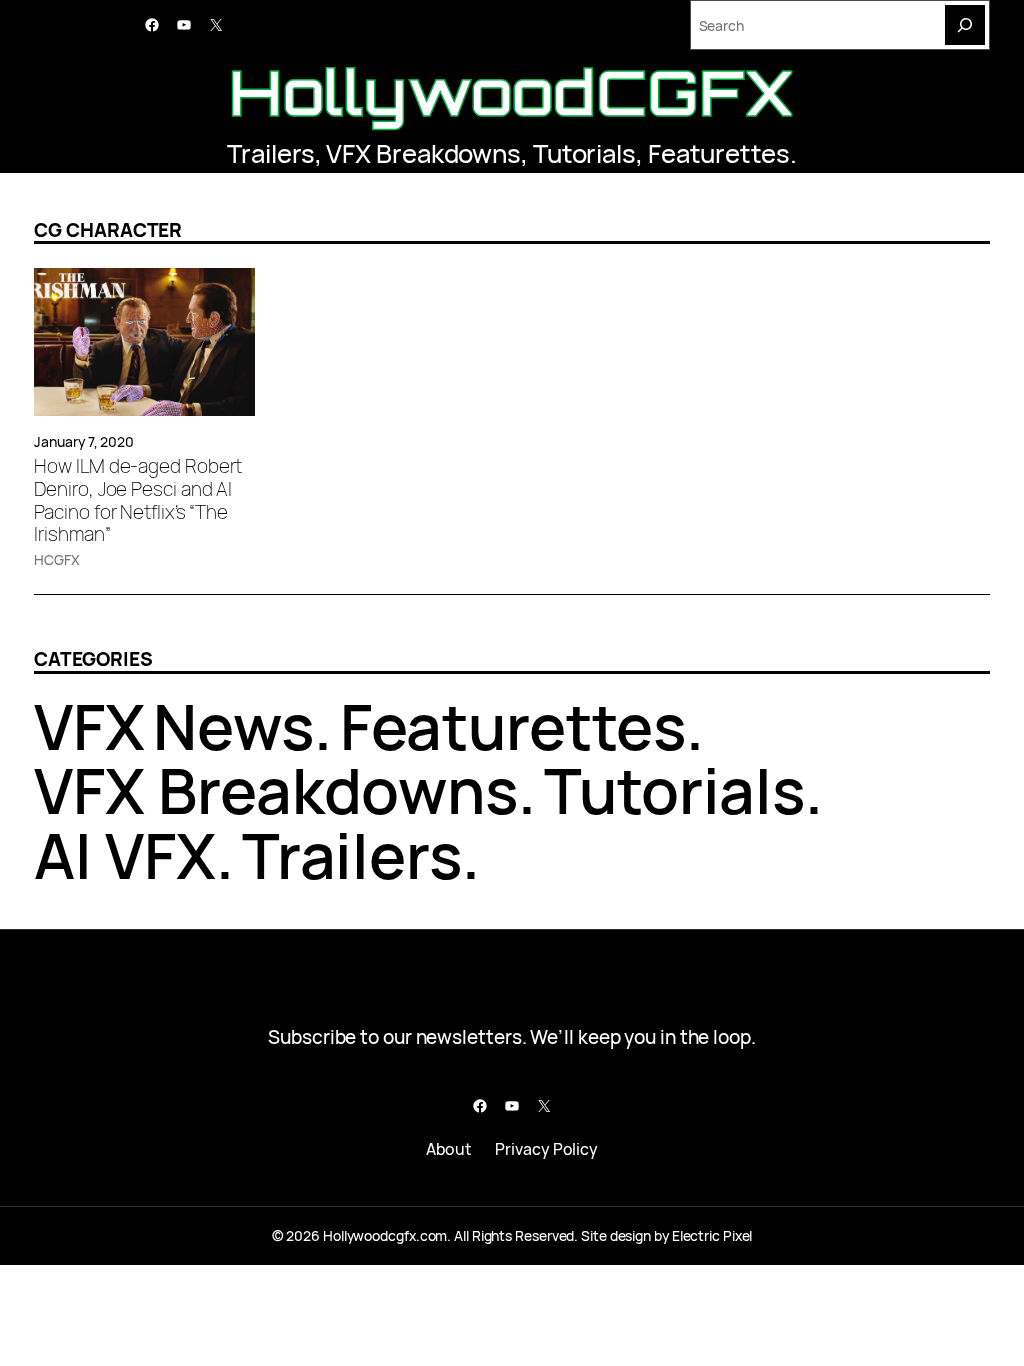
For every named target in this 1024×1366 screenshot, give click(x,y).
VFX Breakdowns (423, 153)
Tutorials (584, 153)
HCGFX (57, 559)
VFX (89, 726)
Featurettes (719, 153)
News (233, 726)
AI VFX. (133, 855)
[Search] (965, 25)
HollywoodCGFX (512, 92)
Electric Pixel (712, 1235)
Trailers (270, 153)
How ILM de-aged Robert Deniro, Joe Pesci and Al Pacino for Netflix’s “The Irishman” (138, 500)
